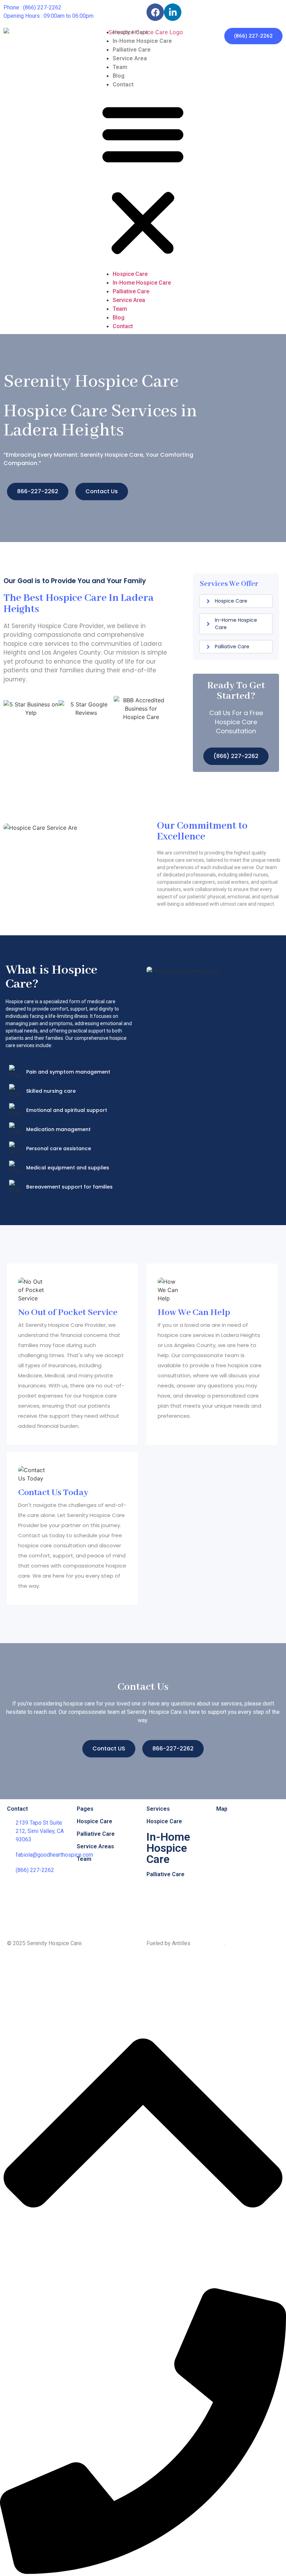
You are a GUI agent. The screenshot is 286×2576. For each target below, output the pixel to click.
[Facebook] (155, 12)
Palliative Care (132, 50)
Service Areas (95, 1846)
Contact (123, 84)
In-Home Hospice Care (142, 41)
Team (120, 67)
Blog (119, 76)
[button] (143, 179)
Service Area (130, 58)
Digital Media (208, 1943)
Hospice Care (130, 32)
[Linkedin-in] (173, 12)
